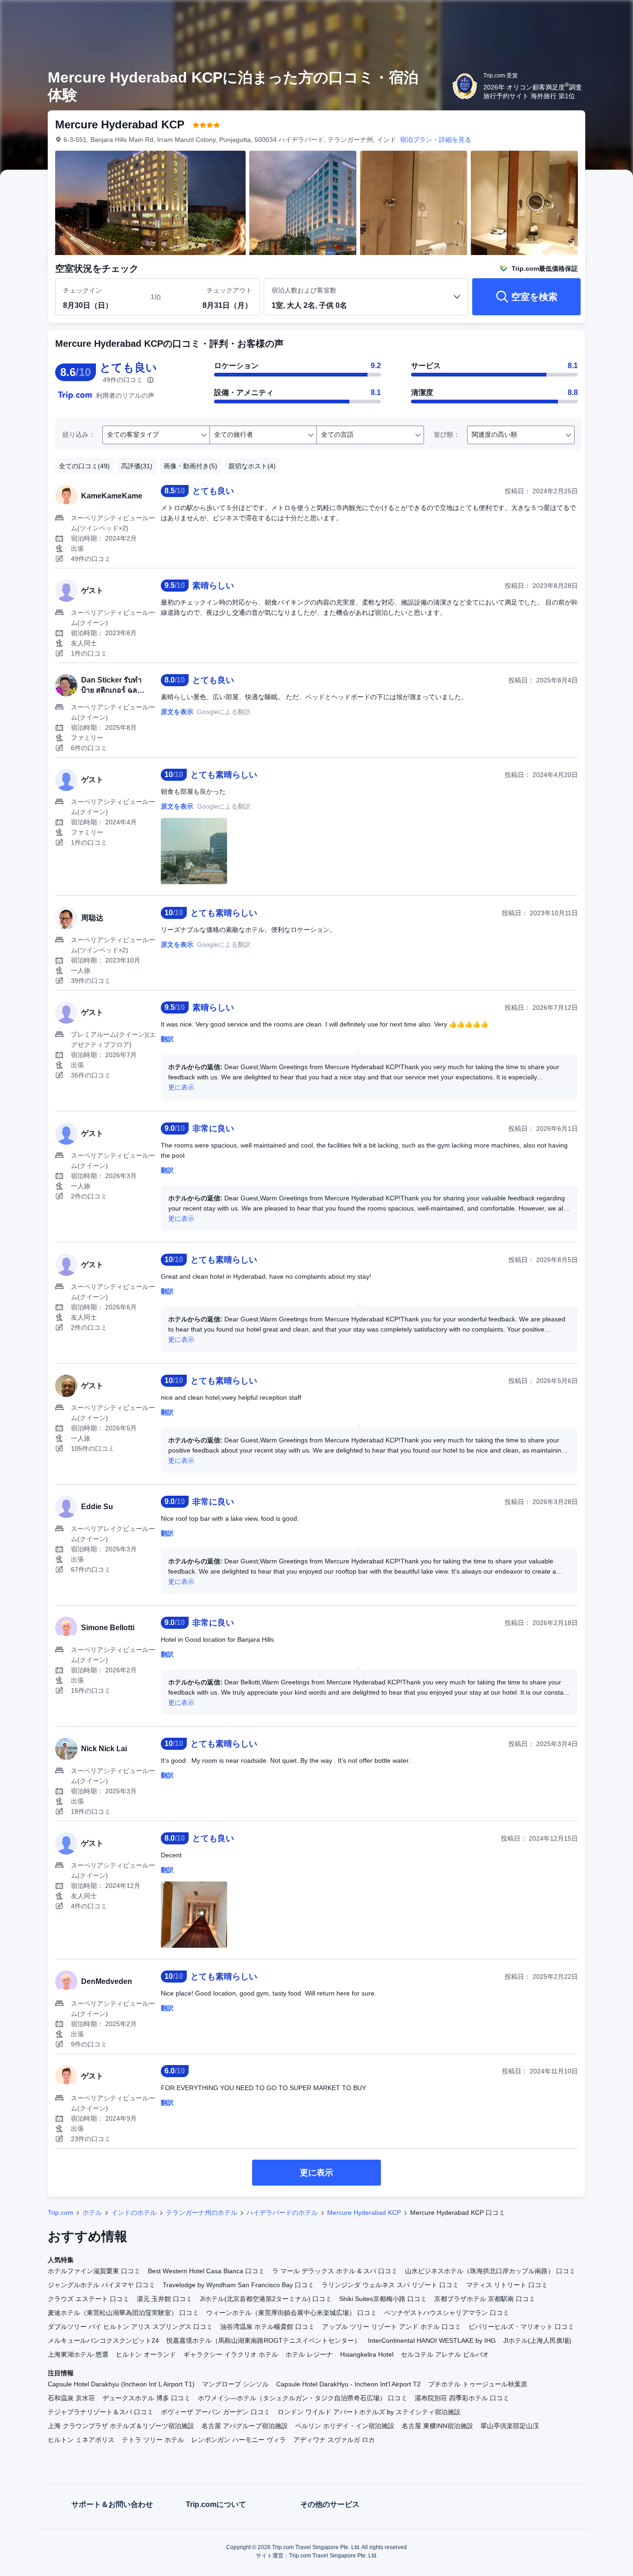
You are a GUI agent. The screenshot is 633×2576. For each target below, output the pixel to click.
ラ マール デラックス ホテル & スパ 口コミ (335, 2271)
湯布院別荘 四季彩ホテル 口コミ (462, 2398)
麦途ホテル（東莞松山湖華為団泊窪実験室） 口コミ (123, 2313)
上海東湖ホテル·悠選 (78, 2354)
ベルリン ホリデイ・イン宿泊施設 (345, 2426)
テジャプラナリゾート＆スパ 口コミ (101, 2412)
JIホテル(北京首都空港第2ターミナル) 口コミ (266, 2299)
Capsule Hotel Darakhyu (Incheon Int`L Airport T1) (121, 2384)
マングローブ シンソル (235, 2384)
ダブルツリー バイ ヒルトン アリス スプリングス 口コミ (130, 2327)
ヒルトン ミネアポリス (81, 2440)
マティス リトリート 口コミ (507, 2285)
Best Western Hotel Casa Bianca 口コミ (206, 2271)
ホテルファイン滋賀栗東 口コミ (94, 2271)
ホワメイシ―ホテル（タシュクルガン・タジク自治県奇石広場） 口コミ (303, 2398)
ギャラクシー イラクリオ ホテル (231, 2354)
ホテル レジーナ (309, 2354)
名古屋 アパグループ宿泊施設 (245, 2426)
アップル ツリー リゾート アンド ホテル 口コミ (392, 2327)
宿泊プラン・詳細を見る (436, 140)
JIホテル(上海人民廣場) (537, 2340)
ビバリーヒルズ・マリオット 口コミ (521, 2327)
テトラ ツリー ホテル (153, 2440)
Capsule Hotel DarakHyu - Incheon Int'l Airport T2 (348, 2384)
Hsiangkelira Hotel (367, 2354)
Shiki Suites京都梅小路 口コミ (383, 2299)
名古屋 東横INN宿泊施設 (437, 2426)
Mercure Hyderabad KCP (364, 2213)
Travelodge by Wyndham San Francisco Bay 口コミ (238, 2285)
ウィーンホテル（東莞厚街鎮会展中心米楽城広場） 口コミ (291, 2313)
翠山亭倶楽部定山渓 (510, 2426)
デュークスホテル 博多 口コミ (146, 2398)
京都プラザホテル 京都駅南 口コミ (485, 2299)
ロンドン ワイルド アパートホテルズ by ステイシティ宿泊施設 (369, 2412)
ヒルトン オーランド (146, 2354)
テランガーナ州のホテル (202, 2213)
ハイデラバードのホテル (282, 2213)
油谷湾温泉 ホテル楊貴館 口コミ (267, 2327)
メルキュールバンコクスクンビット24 (103, 2340)
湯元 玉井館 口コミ (165, 2299)
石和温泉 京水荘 (71, 2398)
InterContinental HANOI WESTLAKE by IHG (432, 2340)
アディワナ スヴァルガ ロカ (334, 2440)
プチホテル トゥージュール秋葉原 (478, 2384)
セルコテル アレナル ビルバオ (445, 2354)
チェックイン (82, 290)
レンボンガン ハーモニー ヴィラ (239, 2440)
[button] (571, 15)
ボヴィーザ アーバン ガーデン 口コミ (215, 2412)
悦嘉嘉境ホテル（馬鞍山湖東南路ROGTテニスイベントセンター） (263, 2340)
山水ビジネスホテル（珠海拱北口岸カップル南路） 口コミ (490, 2271)
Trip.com (60, 2213)
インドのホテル (134, 2213)
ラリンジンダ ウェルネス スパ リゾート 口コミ (390, 2285)
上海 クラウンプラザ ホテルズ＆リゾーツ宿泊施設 (121, 2426)
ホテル (92, 2213)
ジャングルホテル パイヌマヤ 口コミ (101, 2285)
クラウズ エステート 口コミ (89, 2299)
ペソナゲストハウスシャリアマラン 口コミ (447, 2313)
